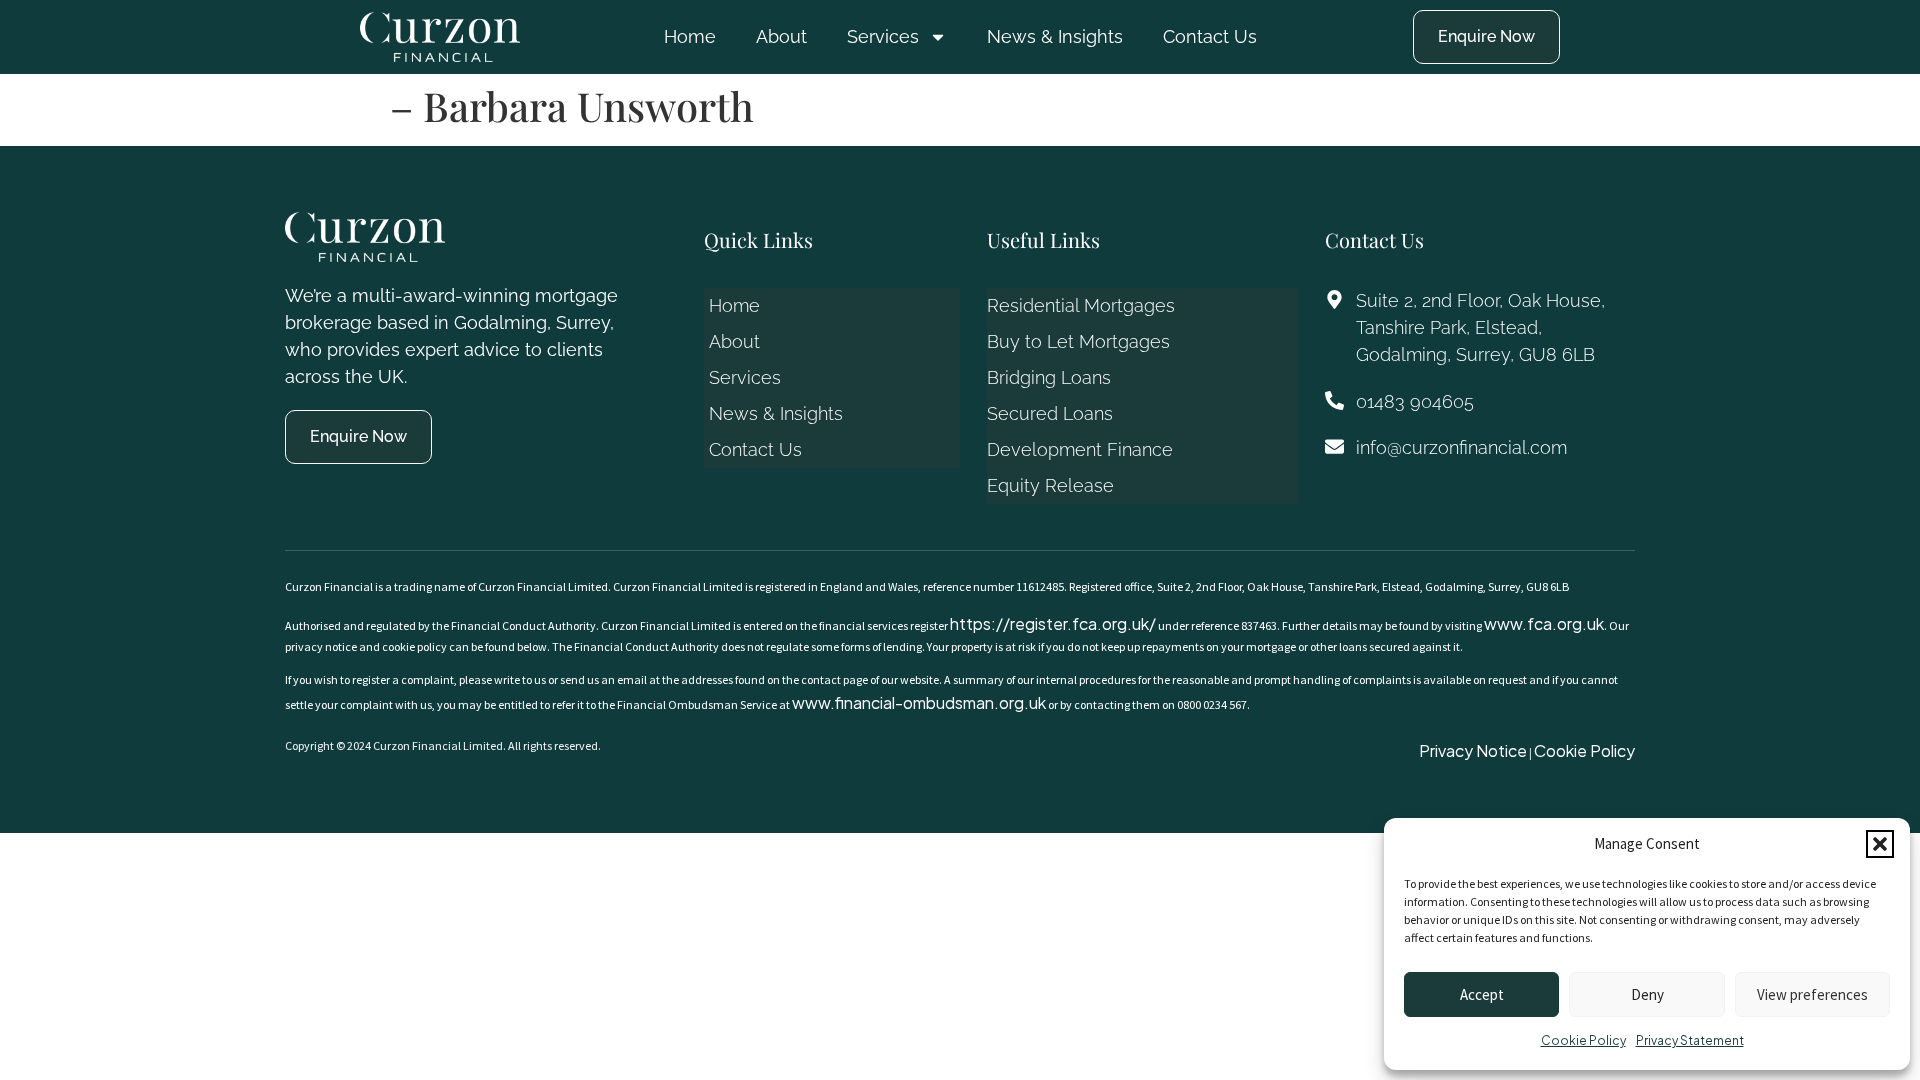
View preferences (1812, 994)
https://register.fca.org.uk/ (1053, 623)
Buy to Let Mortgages (1078, 341)
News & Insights (1055, 36)
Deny (1647, 994)
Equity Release (1050, 485)
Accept (1482, 994)
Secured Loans (1050, 413)
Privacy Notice (1473, 750)
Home (690, 36)
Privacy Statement (1690, 1040)
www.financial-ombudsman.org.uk (919, 702)
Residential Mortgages (1081, 305)
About (781, 36)
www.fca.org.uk (1544, 623)
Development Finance (1080, 449)
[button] (1880, 844)
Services (883, 36)
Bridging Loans (1049, 377)
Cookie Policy (1583, 1040)
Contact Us (1210, 36)
